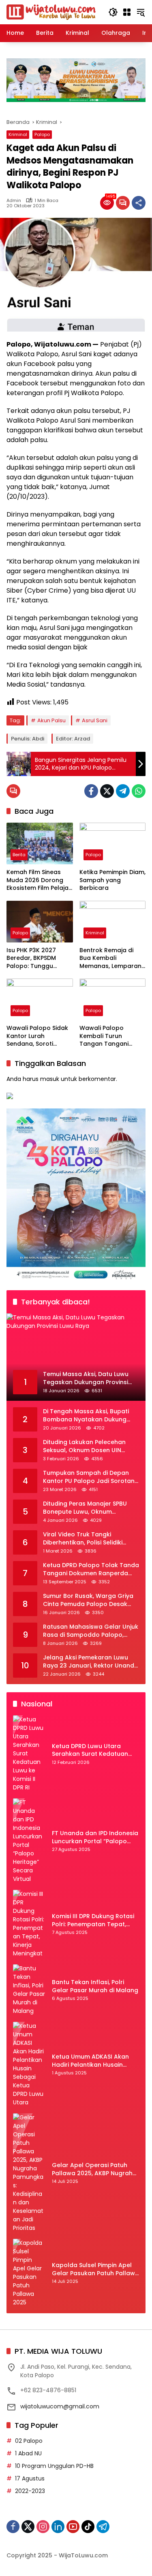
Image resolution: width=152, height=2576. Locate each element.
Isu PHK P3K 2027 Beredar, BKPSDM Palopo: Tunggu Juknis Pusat (31, 958)
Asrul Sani (95, 720)
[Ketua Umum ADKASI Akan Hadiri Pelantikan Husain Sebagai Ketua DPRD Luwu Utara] (29, 2064)
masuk (50, 1079)
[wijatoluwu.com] (51, 12)
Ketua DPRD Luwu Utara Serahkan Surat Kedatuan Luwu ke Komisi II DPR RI (90, 1750)
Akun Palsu (51, 720)
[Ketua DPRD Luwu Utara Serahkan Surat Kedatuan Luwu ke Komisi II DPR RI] (29, 1754)
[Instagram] (43, 2527)
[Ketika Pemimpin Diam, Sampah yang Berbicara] (113, 843)
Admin (14, 201)
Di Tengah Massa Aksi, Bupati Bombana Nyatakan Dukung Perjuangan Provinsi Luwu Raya (88, 1416)
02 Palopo (29, 2441)
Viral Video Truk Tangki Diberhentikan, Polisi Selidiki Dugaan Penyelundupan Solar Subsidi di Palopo (87, 1539)
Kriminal (18, 134)
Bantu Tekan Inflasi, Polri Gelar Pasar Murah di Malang (95, 1986)
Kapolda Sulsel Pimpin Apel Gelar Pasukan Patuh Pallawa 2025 (95, 2269)
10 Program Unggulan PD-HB (54, 2466)
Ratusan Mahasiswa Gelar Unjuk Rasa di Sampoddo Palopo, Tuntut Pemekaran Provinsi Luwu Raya (91, 1631)
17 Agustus (30, 2478)
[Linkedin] (58, 2527)
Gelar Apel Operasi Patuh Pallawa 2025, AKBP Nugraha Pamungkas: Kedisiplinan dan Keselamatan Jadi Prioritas (95, 2169)
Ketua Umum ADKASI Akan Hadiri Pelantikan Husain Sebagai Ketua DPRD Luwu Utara (90, 2061)
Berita (19, 855)
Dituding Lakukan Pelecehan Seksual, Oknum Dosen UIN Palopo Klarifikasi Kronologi (84, 1446)
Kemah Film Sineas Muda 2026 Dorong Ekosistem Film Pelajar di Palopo (39, 880)
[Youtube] (73, 2527)
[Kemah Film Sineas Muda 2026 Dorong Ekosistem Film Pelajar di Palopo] (40, 843)
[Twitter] (107, 791)
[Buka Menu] (127, 12)
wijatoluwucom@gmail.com (60, 2406)
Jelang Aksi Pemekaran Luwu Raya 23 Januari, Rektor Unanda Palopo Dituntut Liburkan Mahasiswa (91, 1662)
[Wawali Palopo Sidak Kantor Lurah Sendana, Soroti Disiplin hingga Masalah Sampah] (40, 999)
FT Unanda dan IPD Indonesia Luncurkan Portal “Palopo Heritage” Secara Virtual (95, 1837)
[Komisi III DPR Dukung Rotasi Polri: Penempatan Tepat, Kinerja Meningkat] (29, 1924)
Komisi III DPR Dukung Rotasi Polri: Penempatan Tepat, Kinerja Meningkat (93, 1920)
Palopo (42, 134)
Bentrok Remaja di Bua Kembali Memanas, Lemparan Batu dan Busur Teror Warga (111, 958)
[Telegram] (123, 791)
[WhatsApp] (139, 791)
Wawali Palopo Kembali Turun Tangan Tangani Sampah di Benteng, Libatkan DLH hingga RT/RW (109, 1036)
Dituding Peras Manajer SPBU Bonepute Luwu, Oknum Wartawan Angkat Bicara (85, 1508)
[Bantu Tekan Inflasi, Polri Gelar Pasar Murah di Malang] (29, 1990)
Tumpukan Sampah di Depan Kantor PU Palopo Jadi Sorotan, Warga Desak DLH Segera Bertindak (89, 1477)
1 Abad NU (28, 2453)
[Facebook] (91, 791)
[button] (113, 12)
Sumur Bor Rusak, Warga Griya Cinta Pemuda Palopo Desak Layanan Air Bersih (88, 1600)
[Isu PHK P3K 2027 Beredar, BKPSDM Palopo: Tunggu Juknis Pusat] (40, 922)
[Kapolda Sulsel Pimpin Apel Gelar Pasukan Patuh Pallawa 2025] (29, 2273)
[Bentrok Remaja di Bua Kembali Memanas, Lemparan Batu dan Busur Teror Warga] (113, 922)
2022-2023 (30, 2491)
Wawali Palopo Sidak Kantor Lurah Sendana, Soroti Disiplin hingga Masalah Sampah (37, 1036)
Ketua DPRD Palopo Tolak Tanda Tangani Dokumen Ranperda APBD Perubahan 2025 (91, 1569)
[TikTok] (88, 2527)
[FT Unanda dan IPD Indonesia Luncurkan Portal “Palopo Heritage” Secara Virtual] (29, 1841)
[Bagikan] (139, 203)
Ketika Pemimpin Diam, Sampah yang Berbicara (112, 880)
